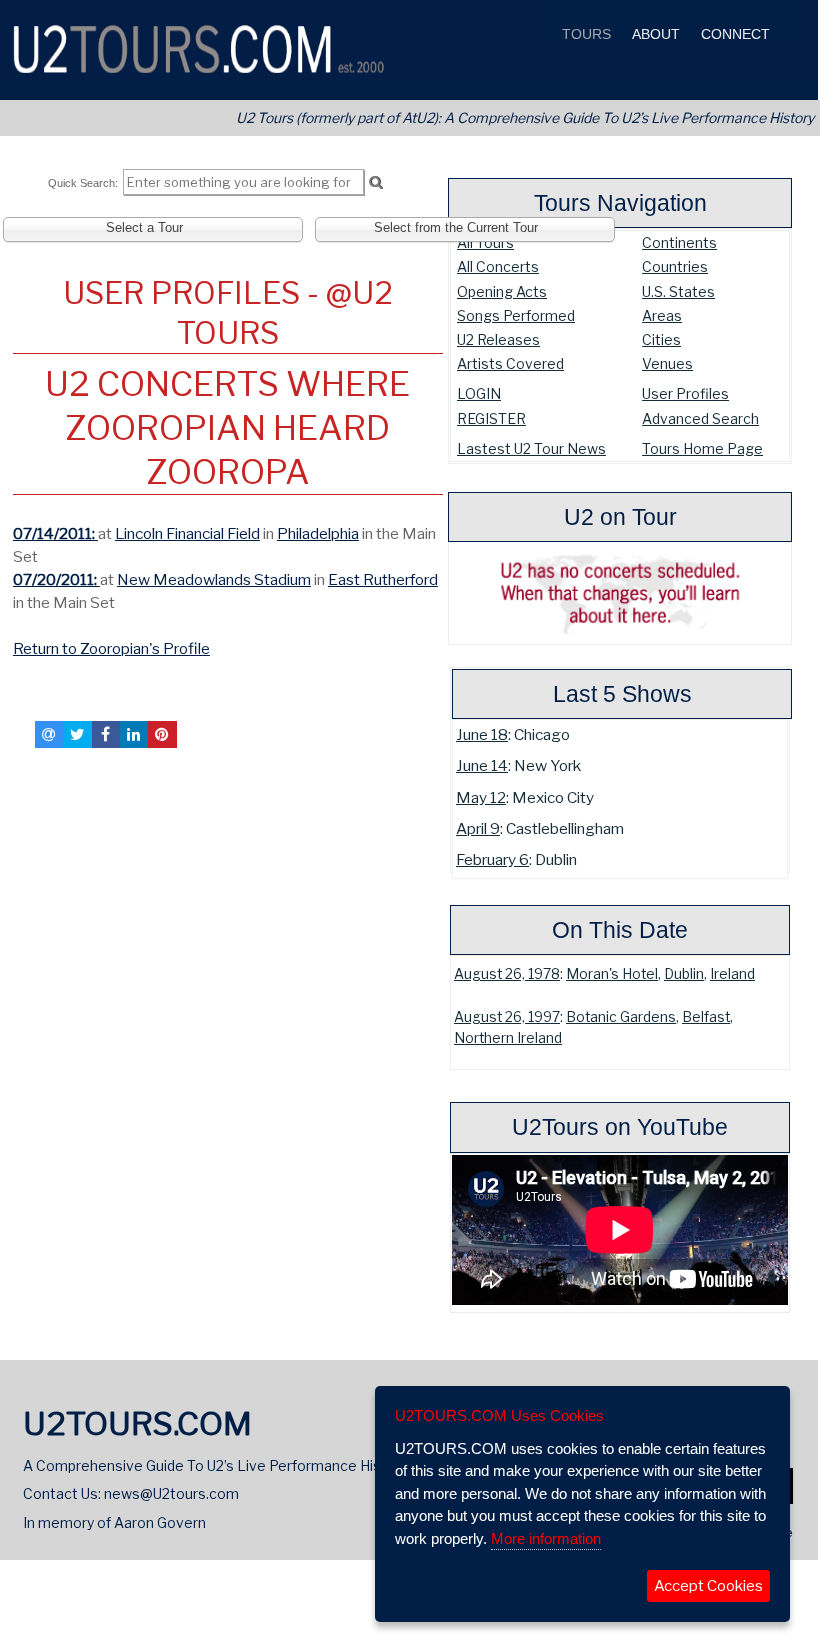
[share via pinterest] (162, 734)
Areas (662, 315)
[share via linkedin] (134, 734)
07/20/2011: (56, 579)
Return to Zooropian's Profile (111, 648)
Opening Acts (502, 291)
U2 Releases (498, 339)
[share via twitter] (77, 734)
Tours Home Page (702, 448)
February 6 (492, 859)
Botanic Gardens (621, 1017)
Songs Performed (516, 315)
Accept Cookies (708, 1586)
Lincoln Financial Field (187, 533)
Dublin (684, 974)
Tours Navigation (620, 203)
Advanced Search (700, 418)
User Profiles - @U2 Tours (228, 313)
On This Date (620, 930)
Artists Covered (510, 363)
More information (546, 1538)
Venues (667, 363)
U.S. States (678, 291)
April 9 (478, 828)
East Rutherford (383, 579)
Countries (675, 266)
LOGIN (479, 393)
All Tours (485, 242)
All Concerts (498, 266)
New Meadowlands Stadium (214, 579)
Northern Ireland (508, 1038)
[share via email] (49, 734)
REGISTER (491, 418)
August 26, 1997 (507, 1017)
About (654, 34)
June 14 (482, 765)
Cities (661, 339)
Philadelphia (318, 533)
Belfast (706, 1017)
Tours (584, 34)
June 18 (482, 734)
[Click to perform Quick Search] (375, 183)
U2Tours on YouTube (620, 1127)
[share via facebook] (106, 734)
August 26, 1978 (507, 974)
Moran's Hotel (612, 974)
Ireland (732, 974)
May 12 (481, 797)
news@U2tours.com (171, 1493)
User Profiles (685, 393)
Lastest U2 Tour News (531, 448)
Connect (733, 34)
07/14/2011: (55, 533)
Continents (679, 242)
